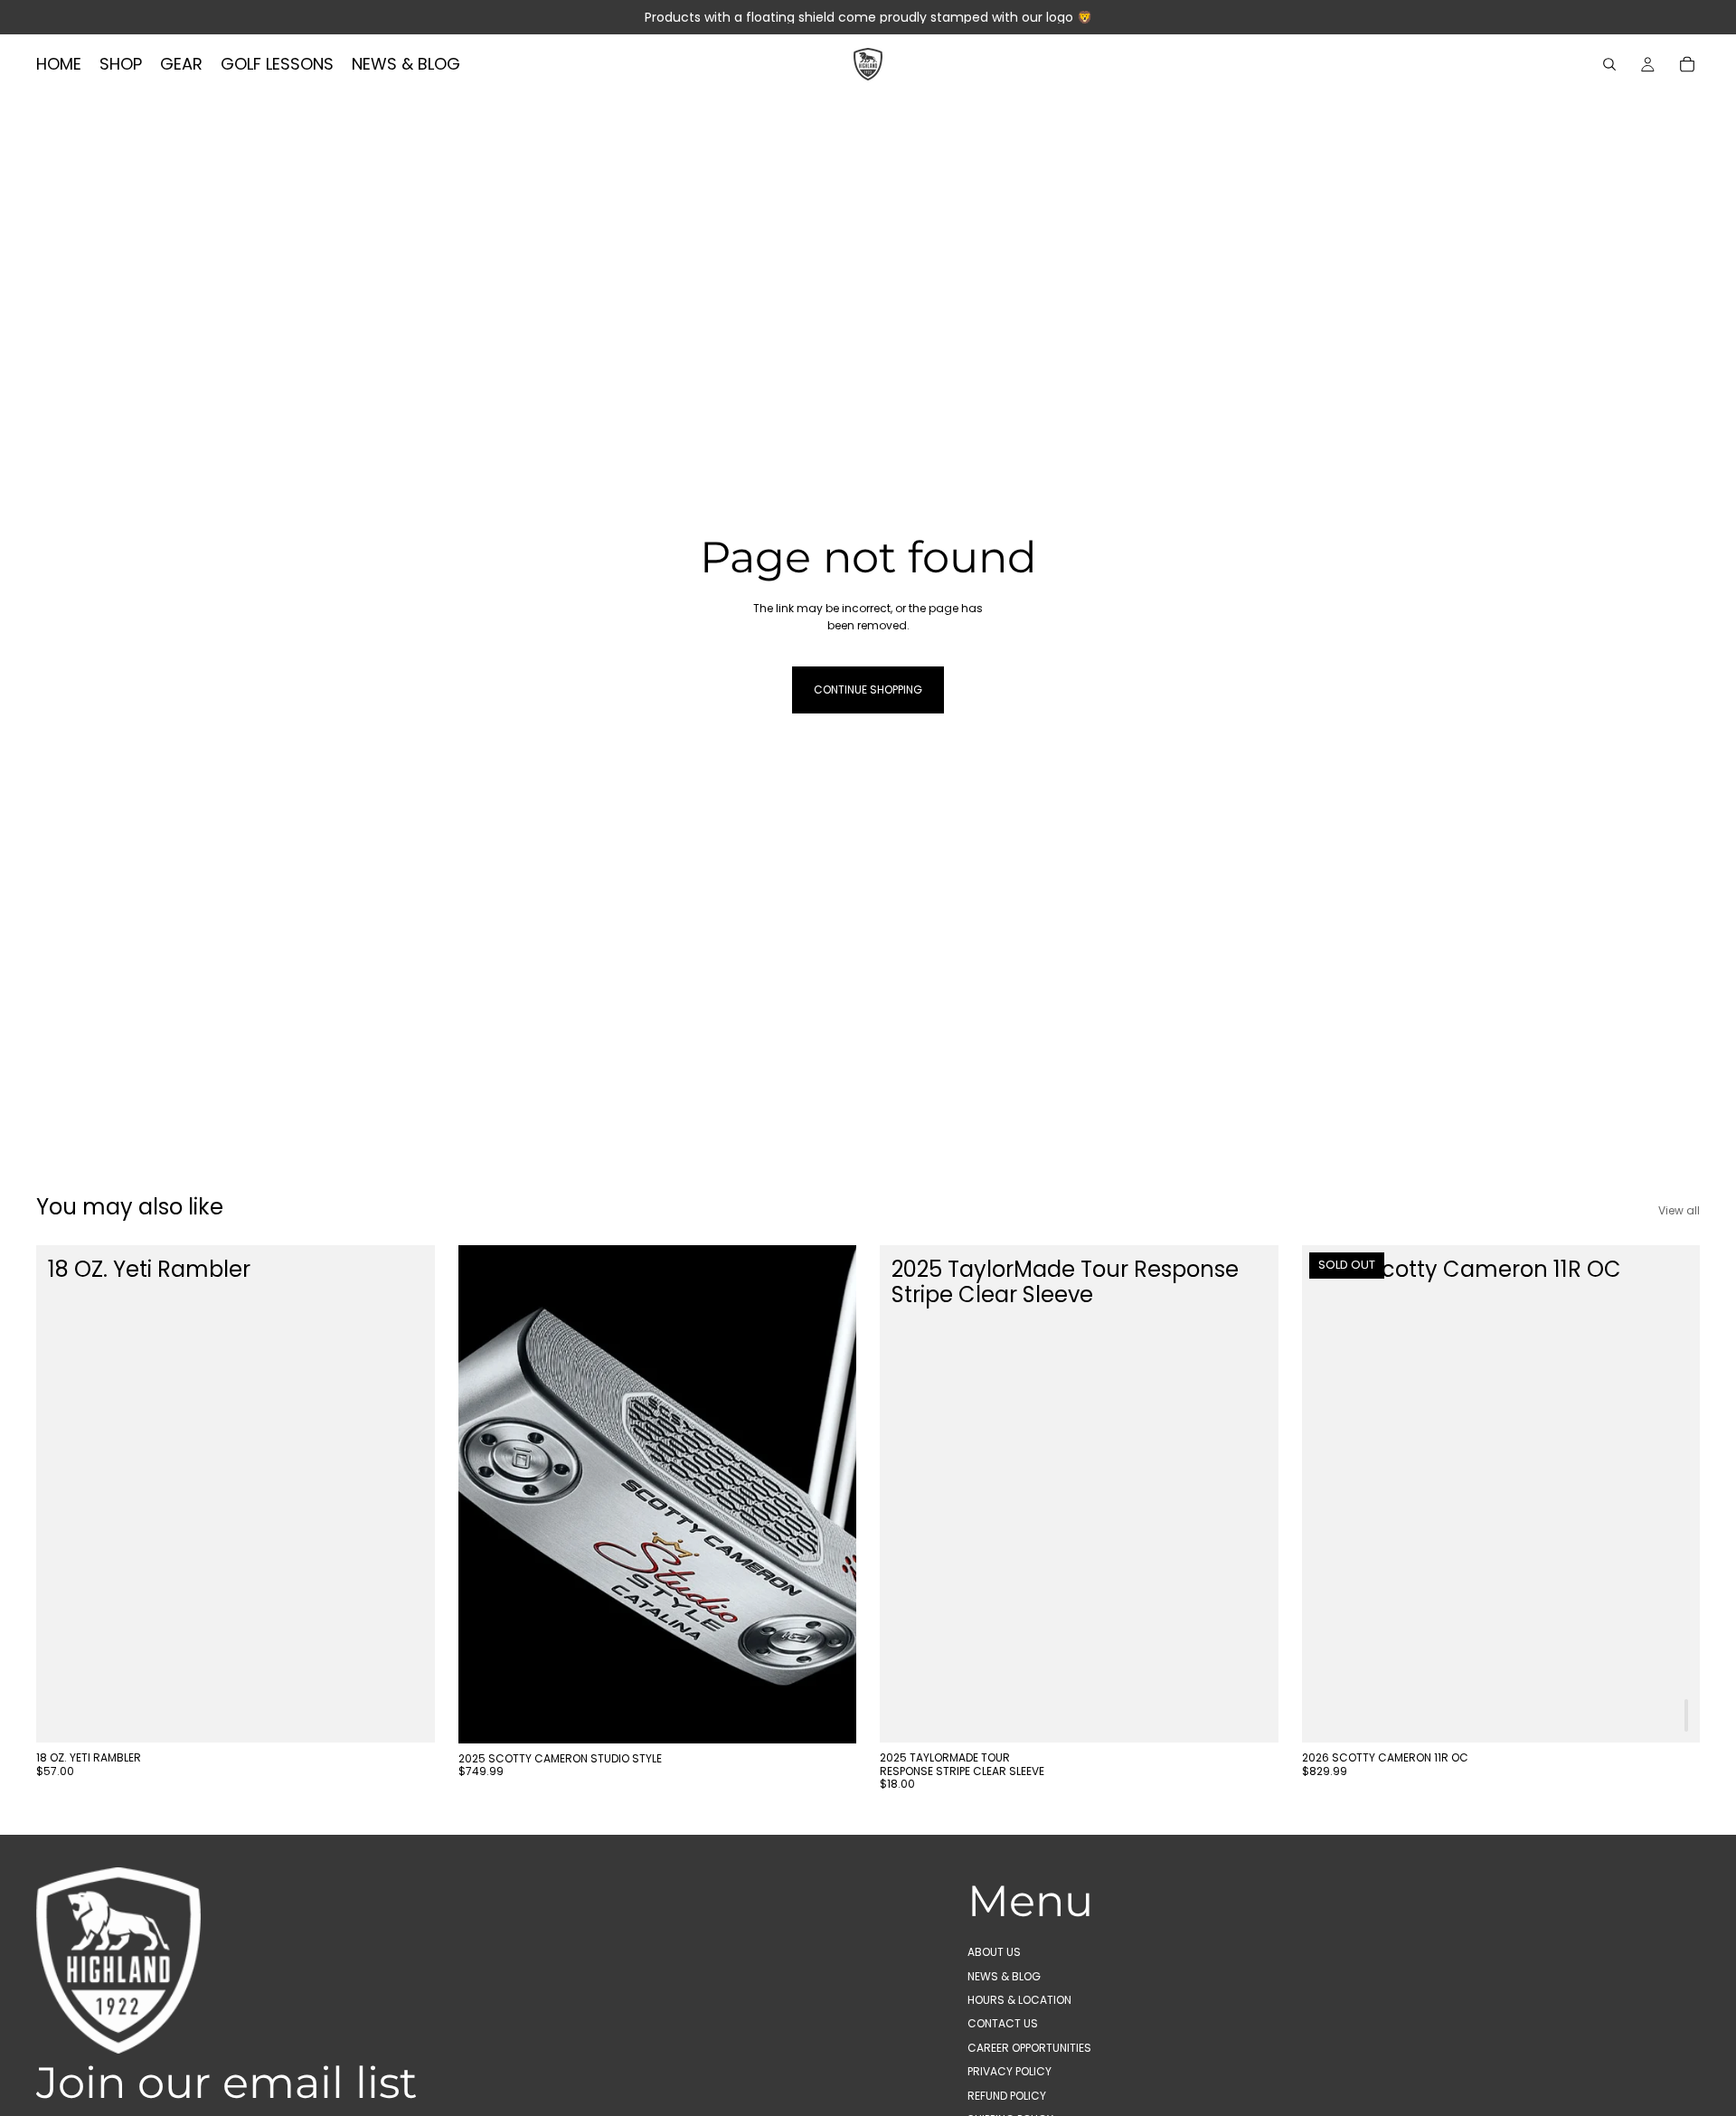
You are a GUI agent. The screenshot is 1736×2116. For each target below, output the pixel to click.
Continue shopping (868, 690)
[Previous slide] (486, 1494)
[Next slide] (829, 1494)
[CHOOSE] (407, 1715)
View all (1679, 1210)
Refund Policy (1007, 2095)
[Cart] (1687, 64)
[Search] (1609, 64)
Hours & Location (1019, 2000)
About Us (994, 1952)
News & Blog (1004, 1975)
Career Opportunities (1029, 2047)
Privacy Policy (1010, 2071)
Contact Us (1003, 2023)
